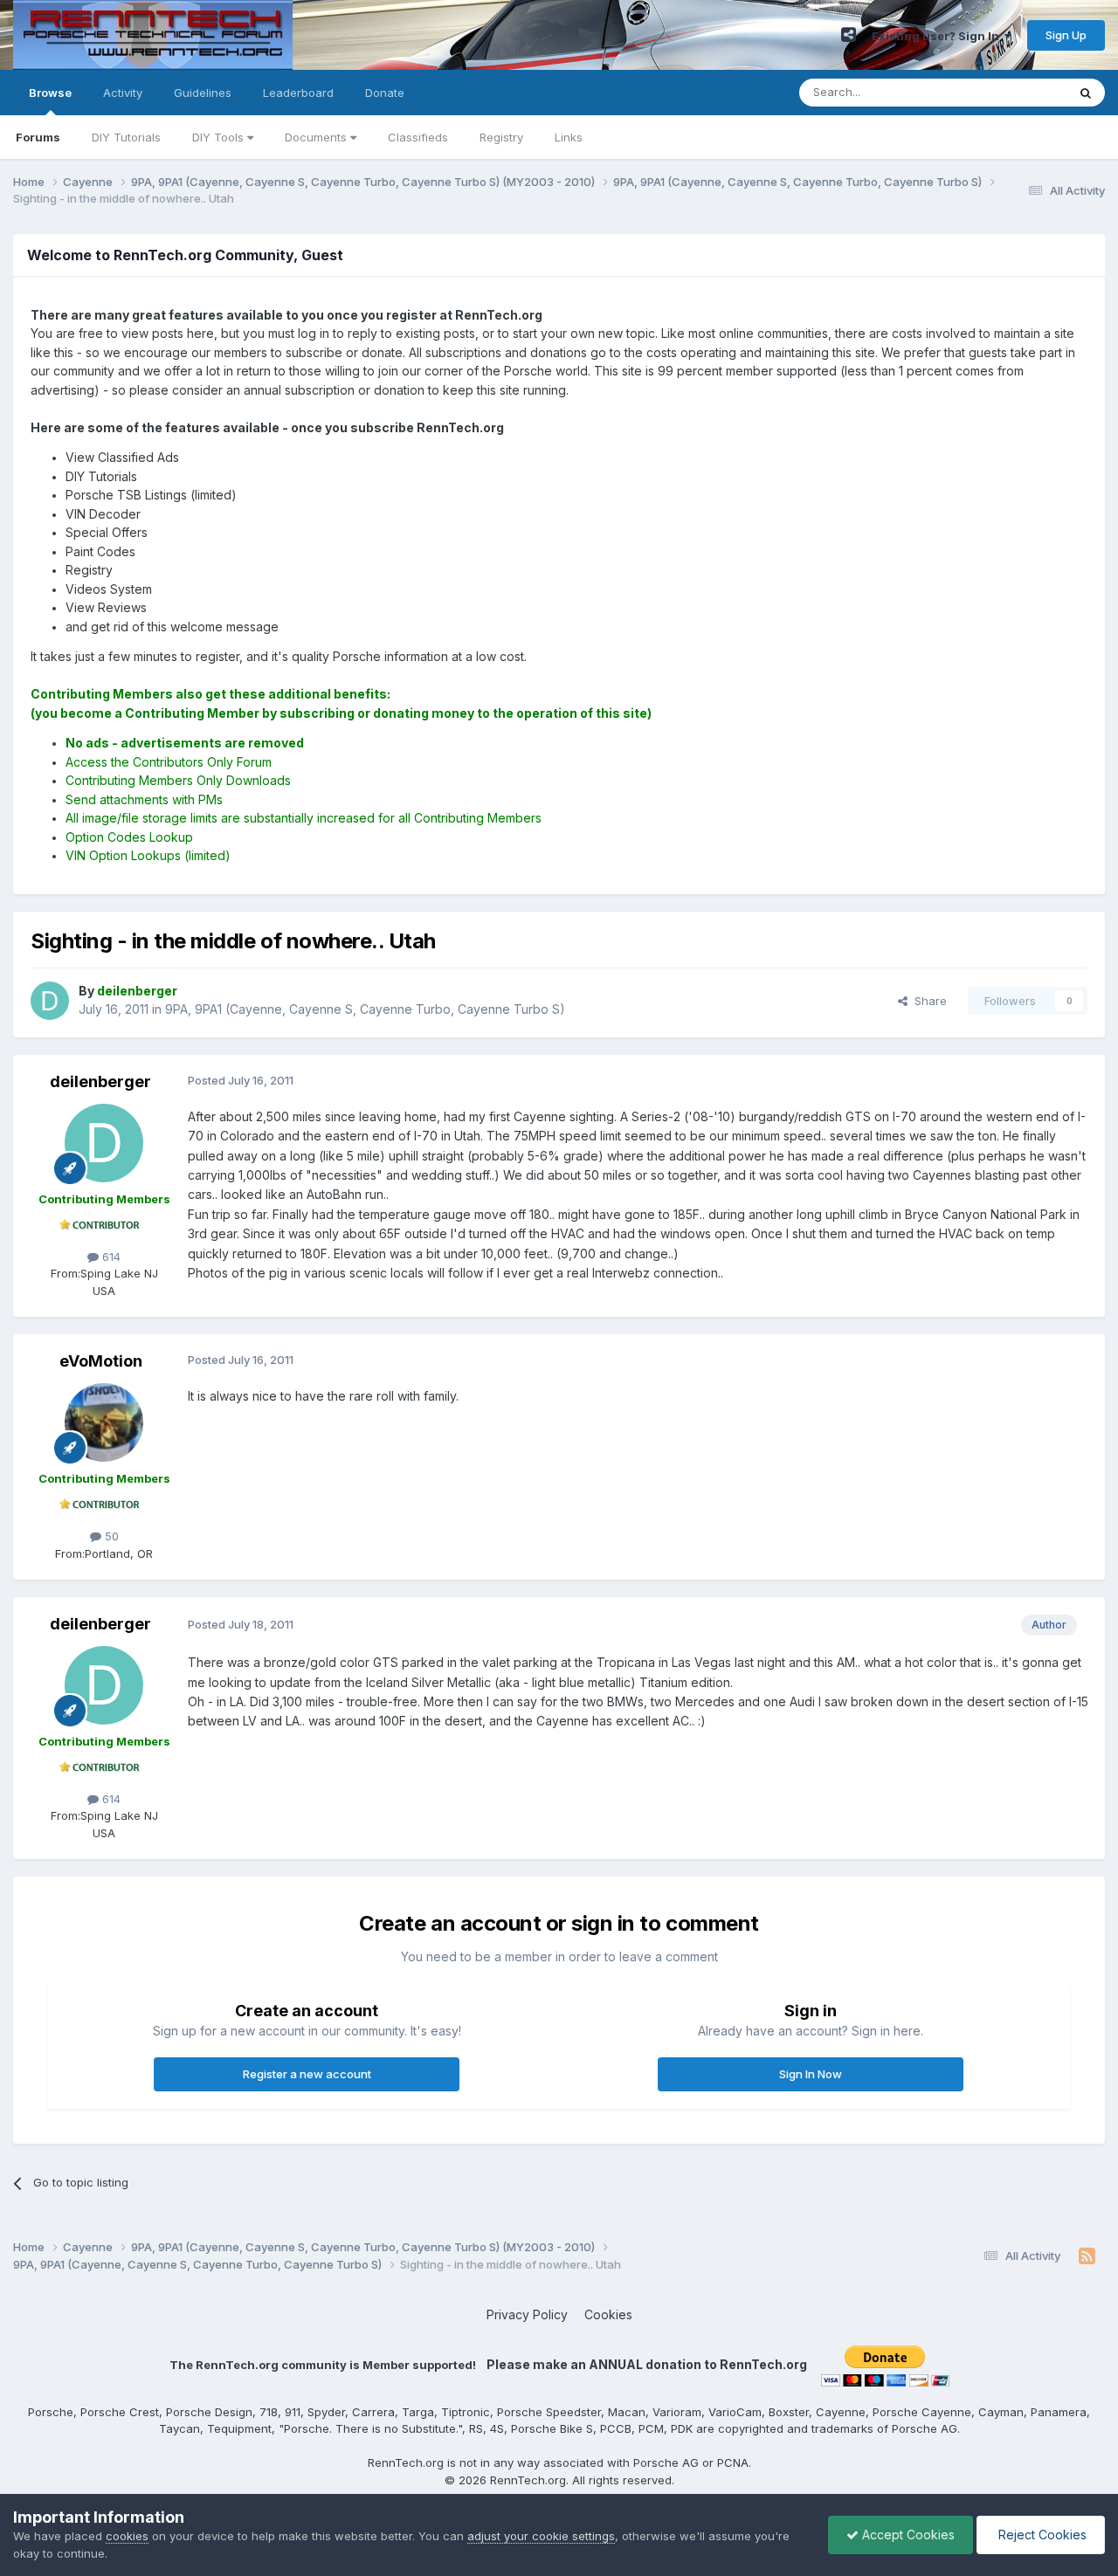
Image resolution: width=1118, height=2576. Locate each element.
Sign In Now (811, 2074)
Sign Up (1066, 35)
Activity (123, 93)
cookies (127, 2536)
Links (569, 137)
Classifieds (418, 137)
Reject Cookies (1041, 2535)
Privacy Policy (527, 2314)
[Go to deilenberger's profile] (50, 1001)
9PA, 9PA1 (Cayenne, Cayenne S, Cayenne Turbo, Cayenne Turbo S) (365, 1009)
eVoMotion (101, 1361)
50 (110, 1536)
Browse (50, 93)
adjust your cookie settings (541, 2536)
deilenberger (100, 1081)
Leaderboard (298, 93)
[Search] (1086, 93)
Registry (501, 137)
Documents (317, 137)
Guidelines (203, 93)
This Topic (1015, 92)
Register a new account (307, 2074)
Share (927, 1001)
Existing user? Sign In (938, 36)
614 (110, 1257)
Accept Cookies (907, 2535)
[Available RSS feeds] (1087, 2256)
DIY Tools (220, 137)
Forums (38, 137)
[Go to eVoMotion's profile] (104, 1422)
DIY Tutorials (126, 137)
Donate (385, 93)
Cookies (608, 2314)
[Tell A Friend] (849, 35)
